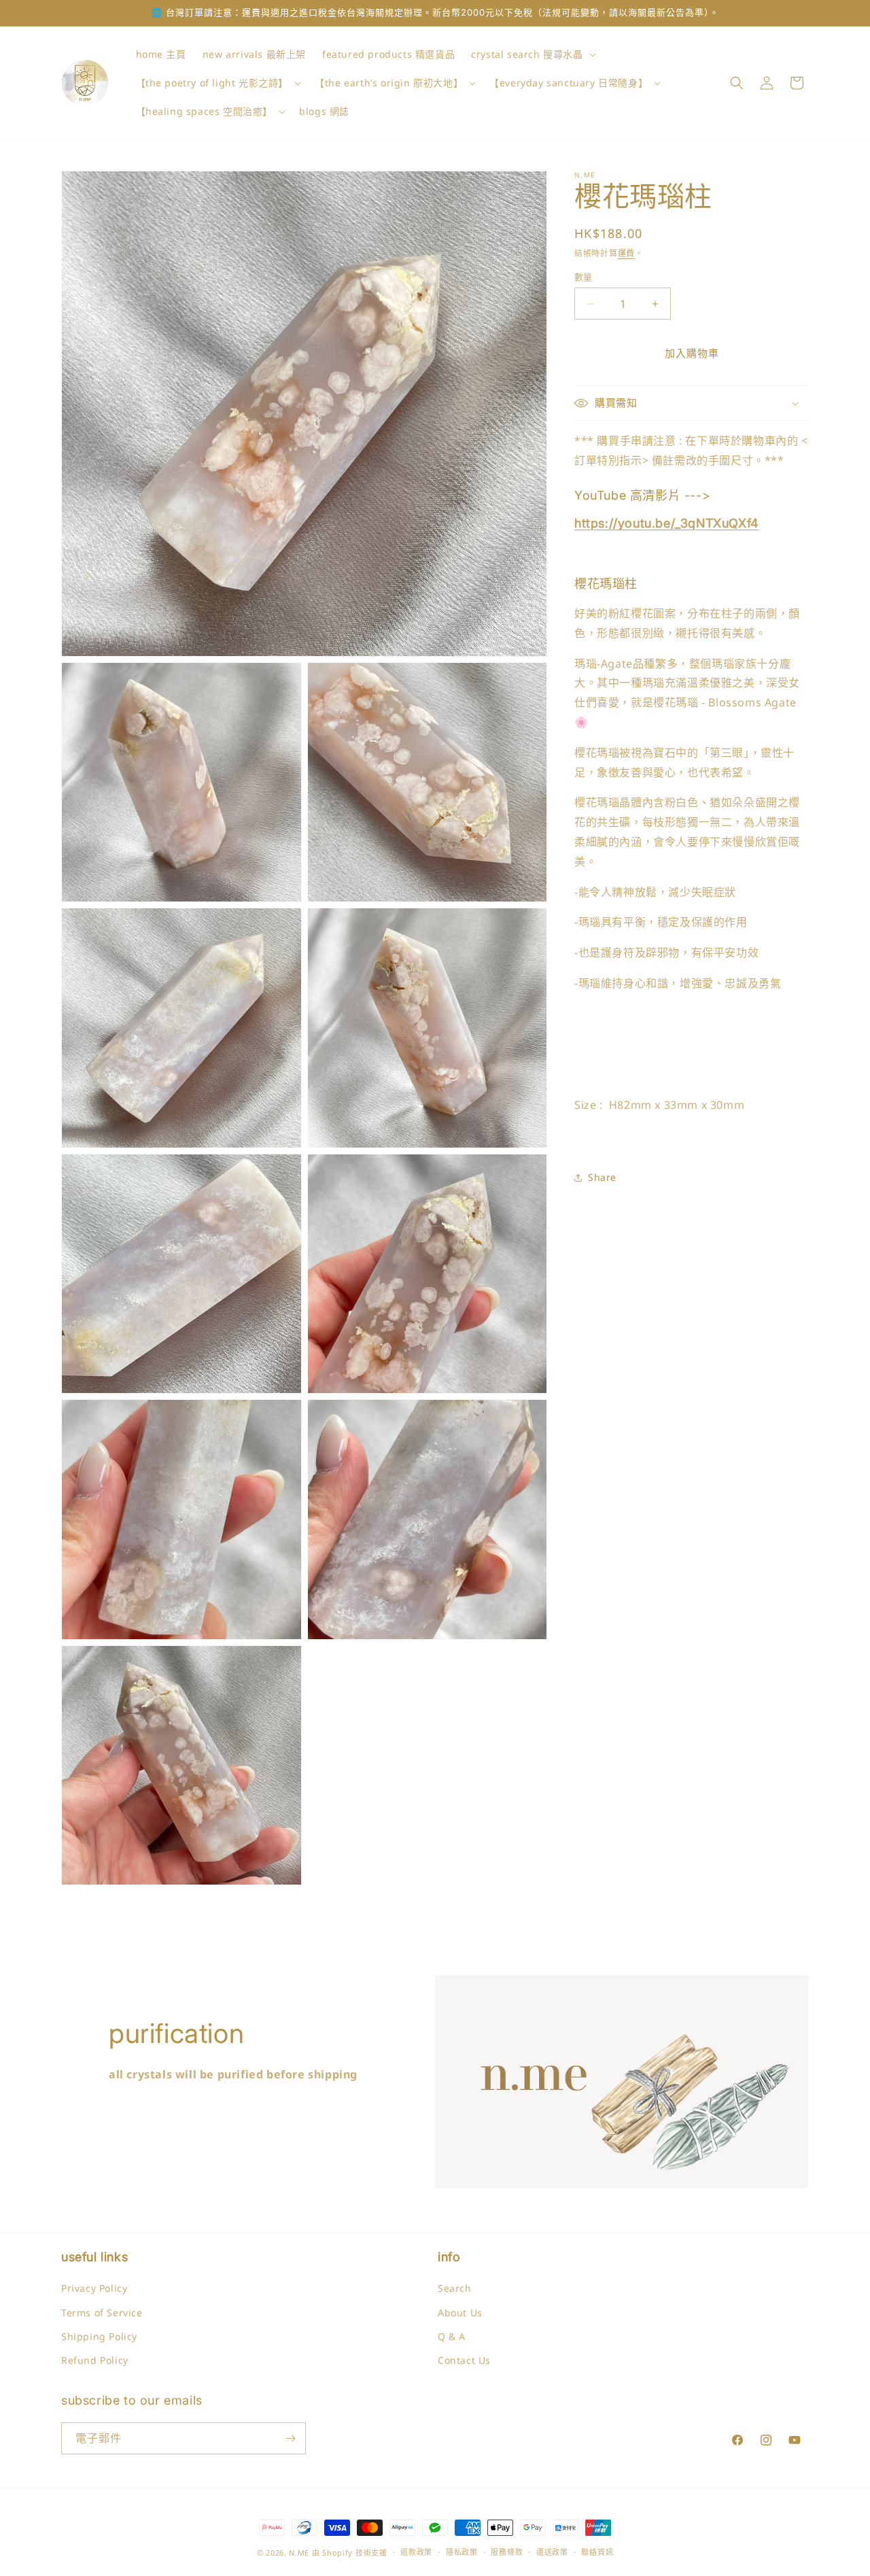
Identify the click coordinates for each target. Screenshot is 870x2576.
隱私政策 (462, 2552)
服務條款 (507, 2552)
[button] (532, 54)
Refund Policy (95, 2360)
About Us (460, 2313)
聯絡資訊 (597, 2552)
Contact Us (464, 2360)
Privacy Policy (94, 2288)
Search (455, 2288)
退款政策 (416, 2552)
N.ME (299, 2553)
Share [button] (602, 1177)
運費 (626, 253)
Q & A (452, 2336)
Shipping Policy (99, 2336)
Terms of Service (102, 2313)
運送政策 (552, 2552)
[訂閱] (290, 2438)
